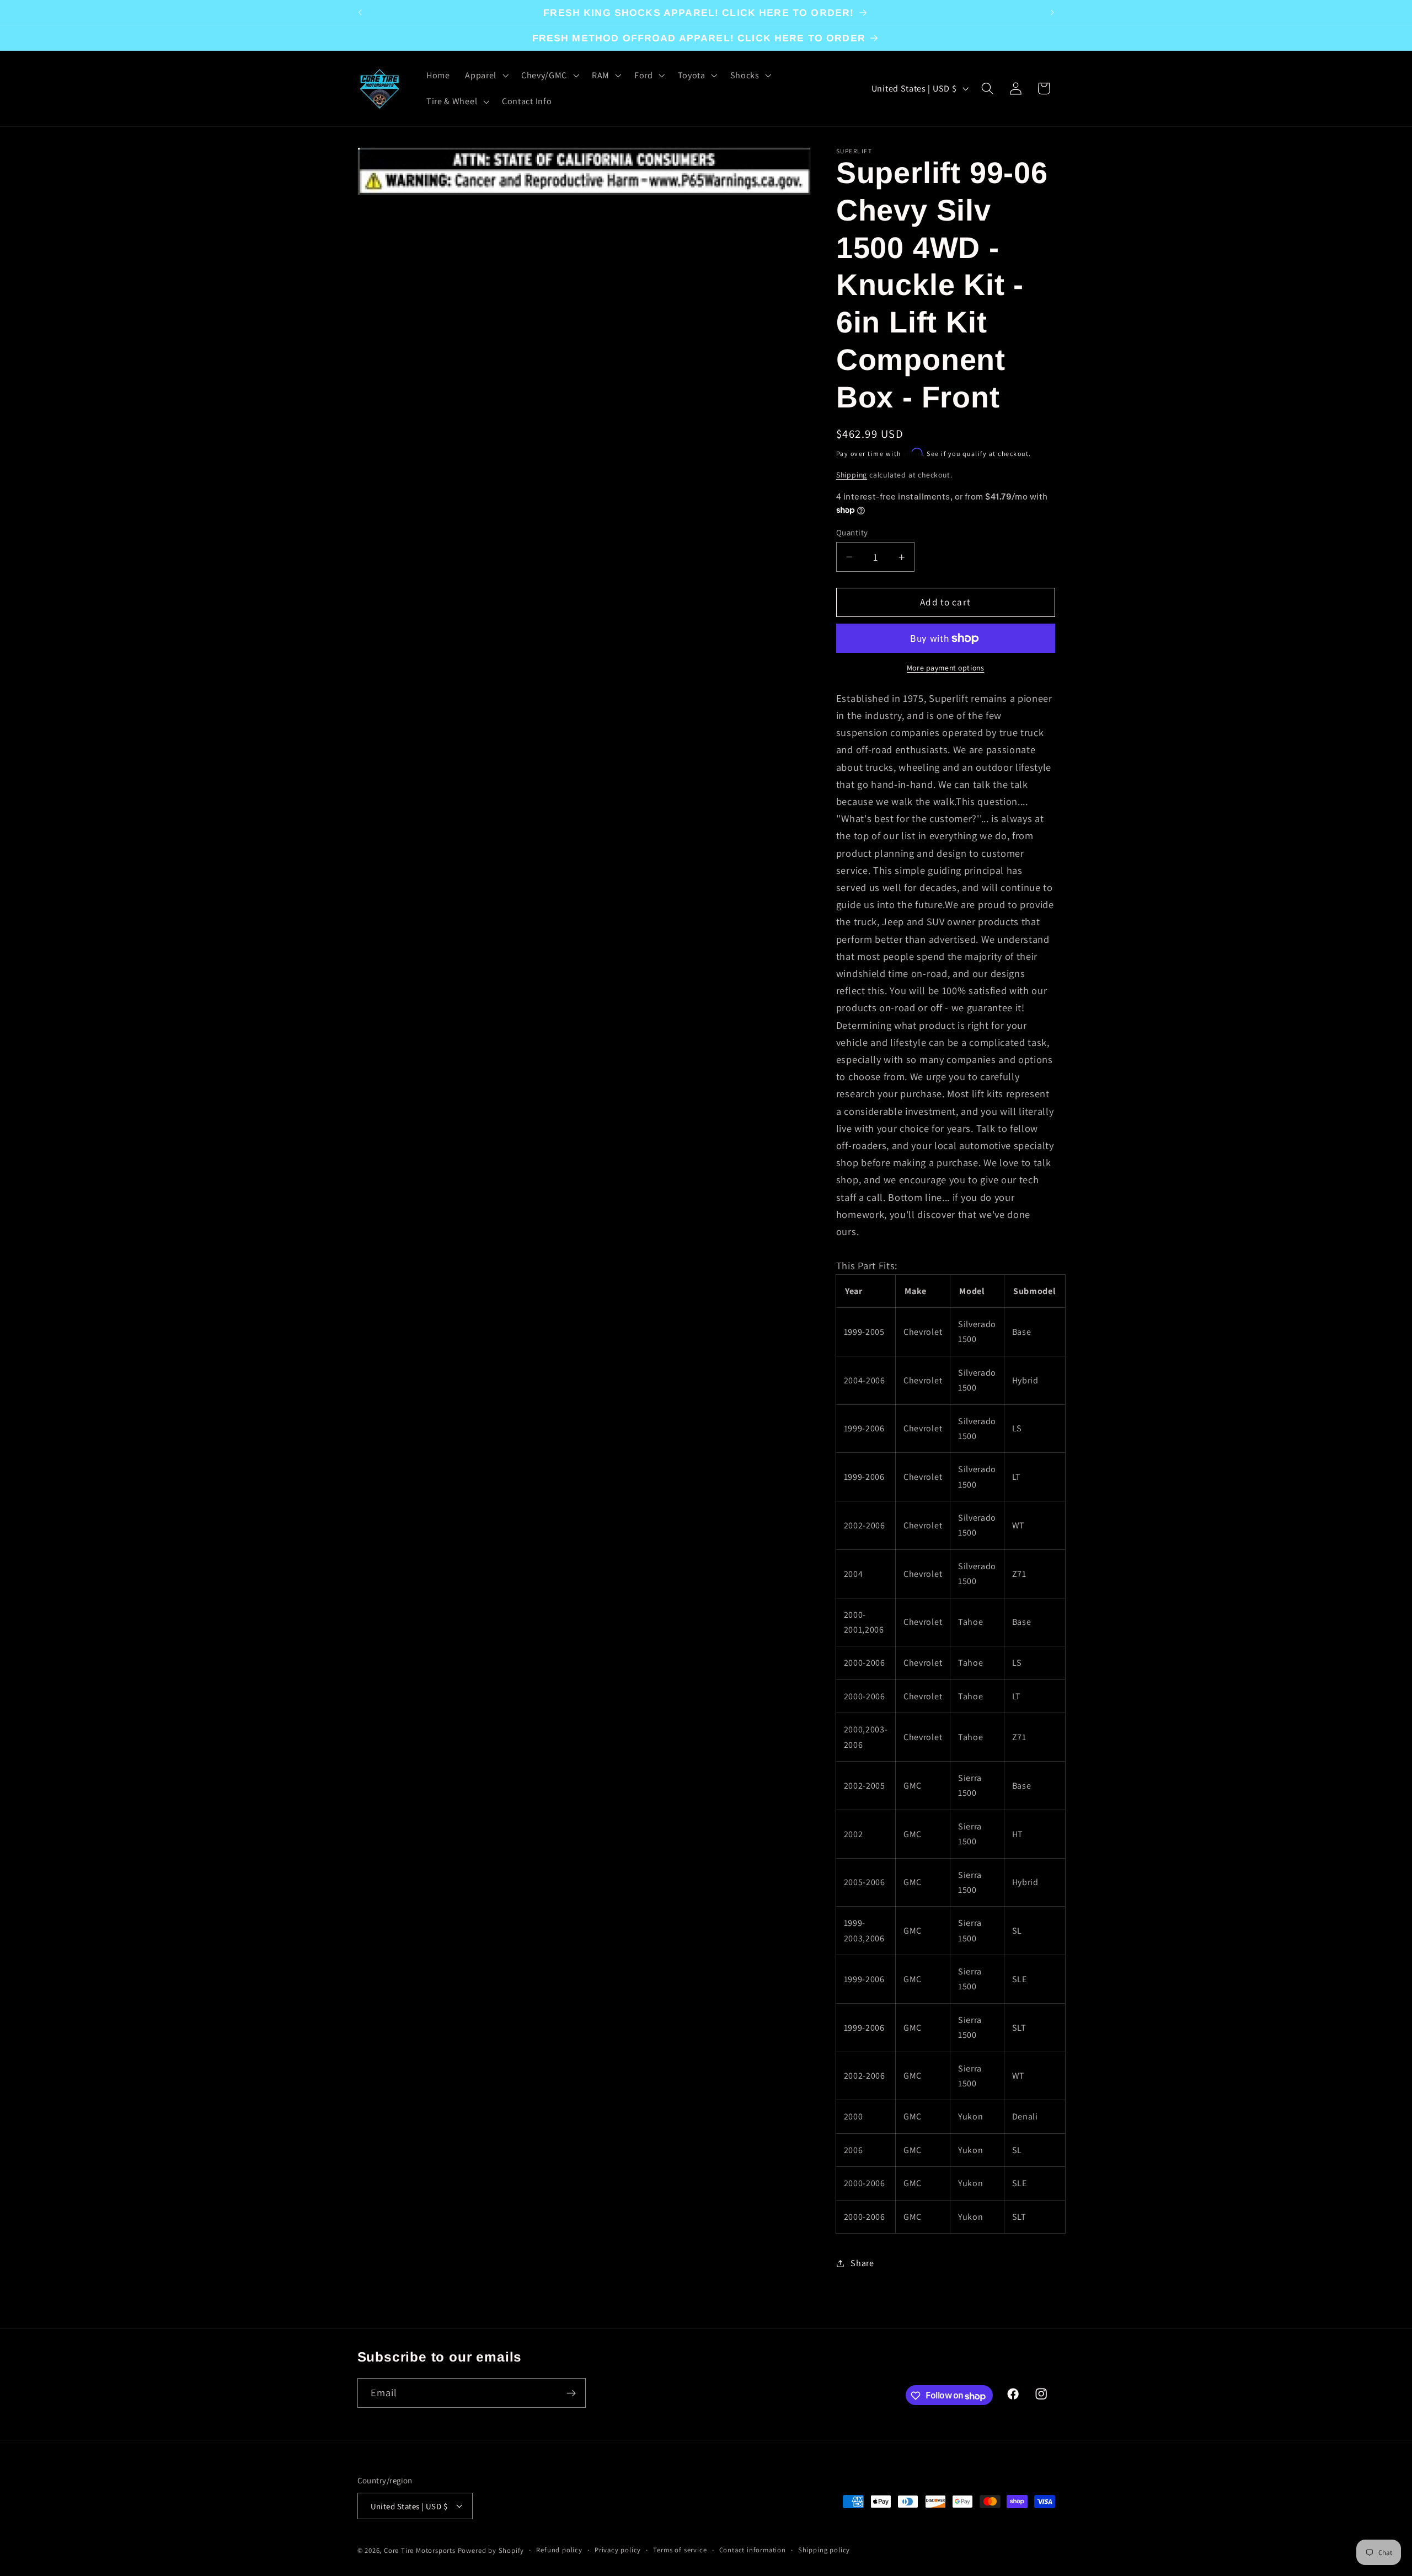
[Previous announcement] (360, 13)
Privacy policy (618, 2550)
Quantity (852, 532)
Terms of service (680, 2550)
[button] (485, 76)
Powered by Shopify (491, 2550)
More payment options (946, 668)
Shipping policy (824, 2550)
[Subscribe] (571, 2393)
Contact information (753, 2550)
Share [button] (862, 2263)
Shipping (852, 475)
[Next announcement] (1052, 13)
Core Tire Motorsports (420, 2550)
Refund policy (559, 2550)
